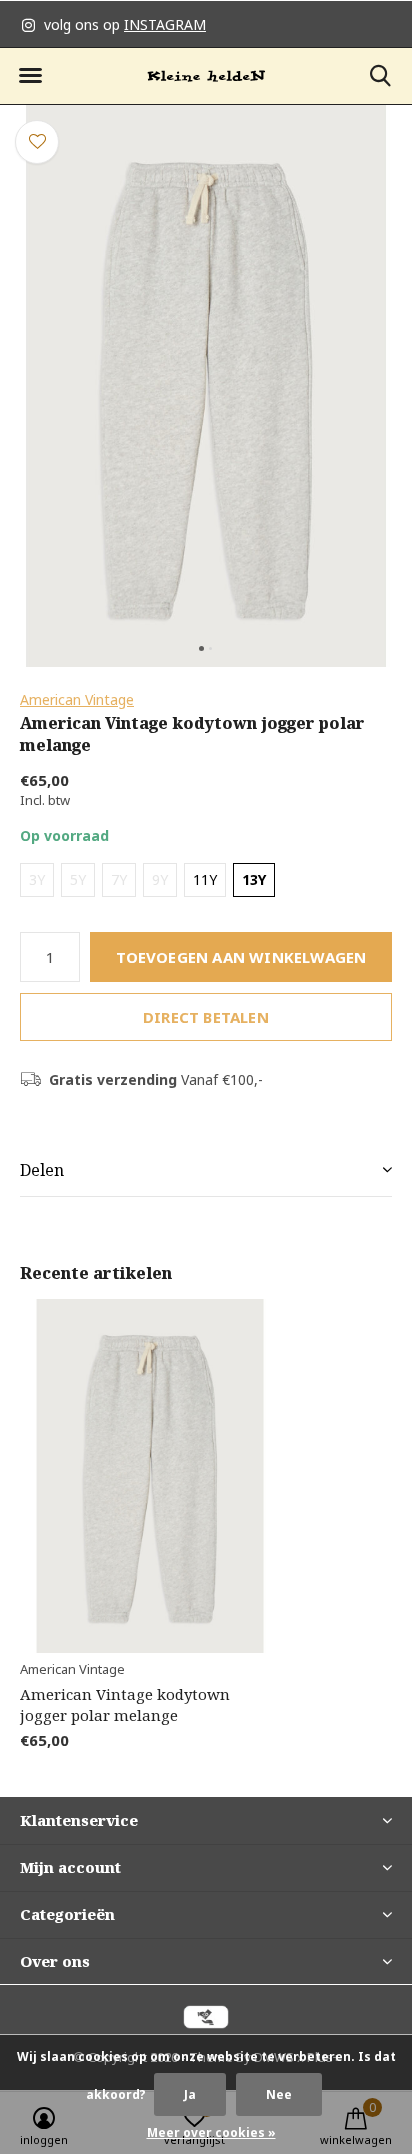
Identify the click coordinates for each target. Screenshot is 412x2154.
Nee (279, 2094)
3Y (37, 879)
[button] (30, 76)
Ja (190, 2094)
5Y (78, 879)
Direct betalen (206, 1017)
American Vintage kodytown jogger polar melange (125, 1704)
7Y (119, 879)
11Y (205, 879)
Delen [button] (42, 1170)
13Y (254, 879)
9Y (160, 879)
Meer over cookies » (211, 2132)
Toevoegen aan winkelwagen (241, 957)
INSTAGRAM (165, 24)
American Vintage (77, 699)
